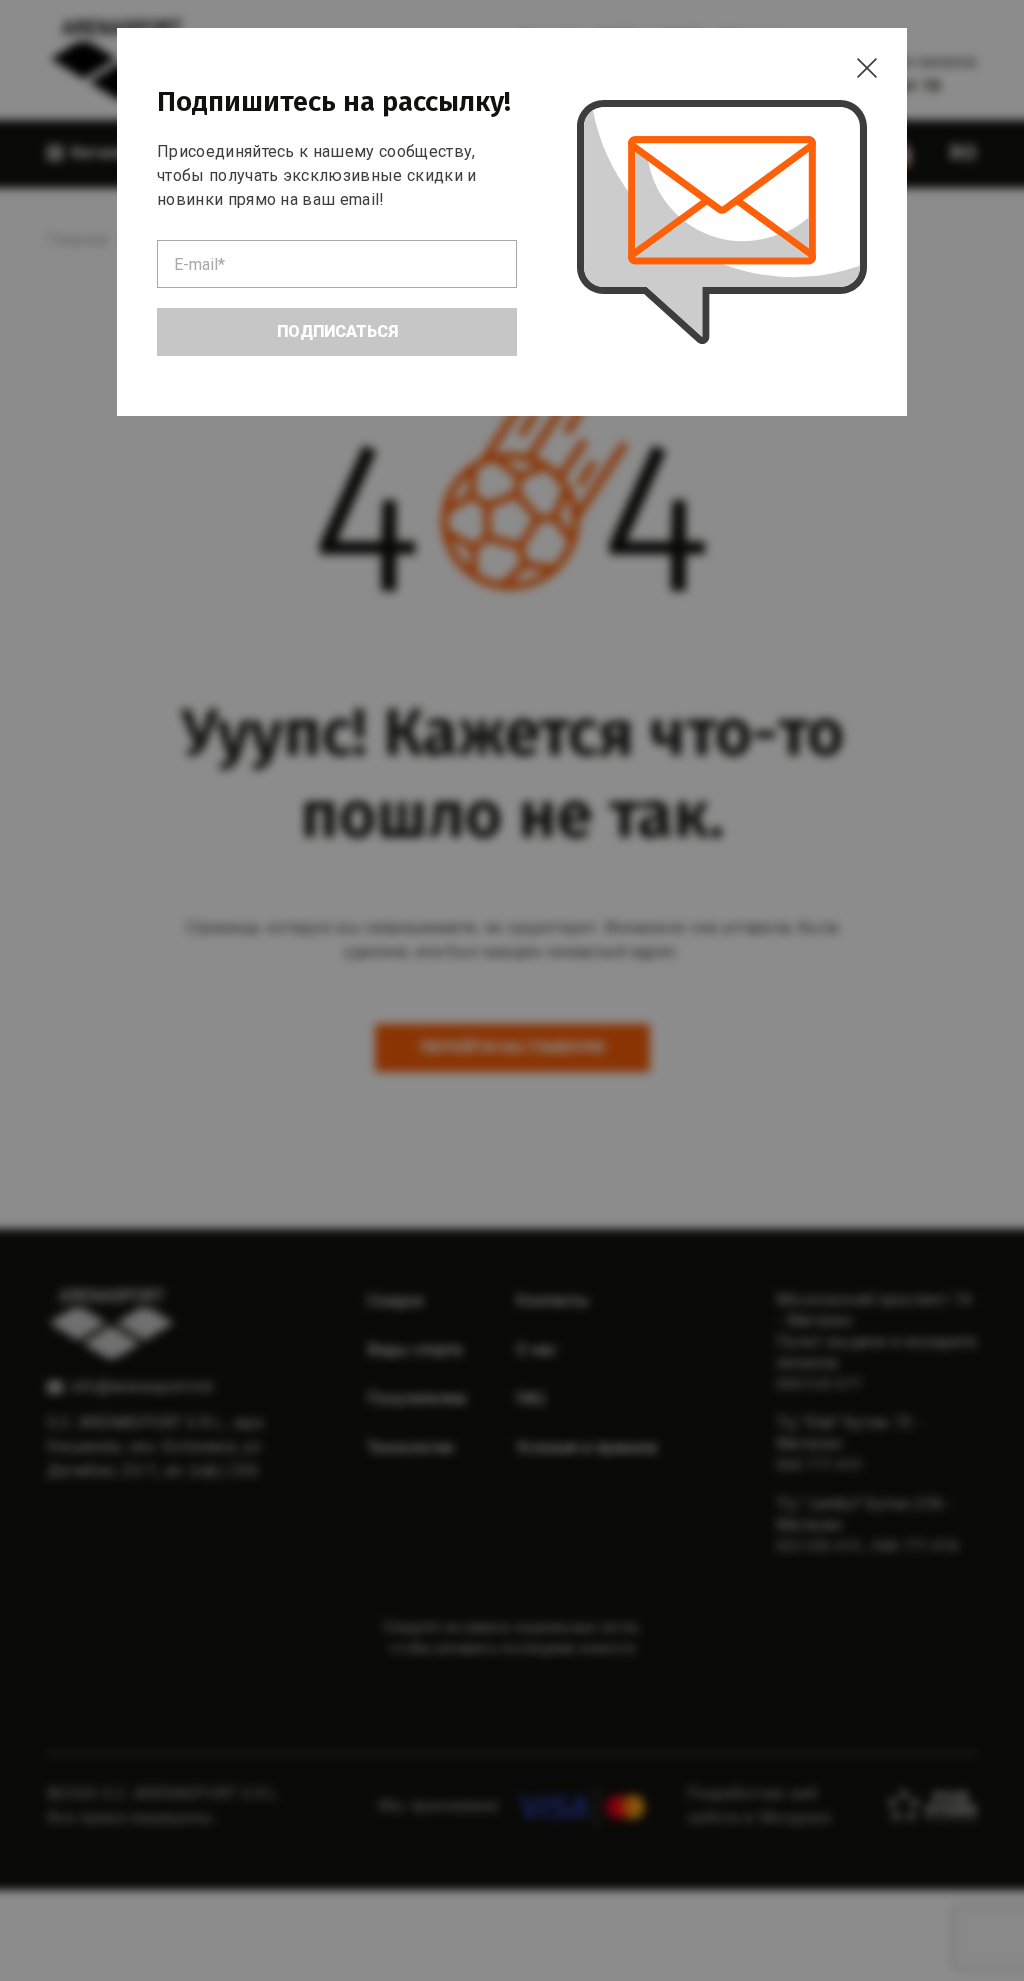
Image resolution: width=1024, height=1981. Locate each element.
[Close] (867, 68)
